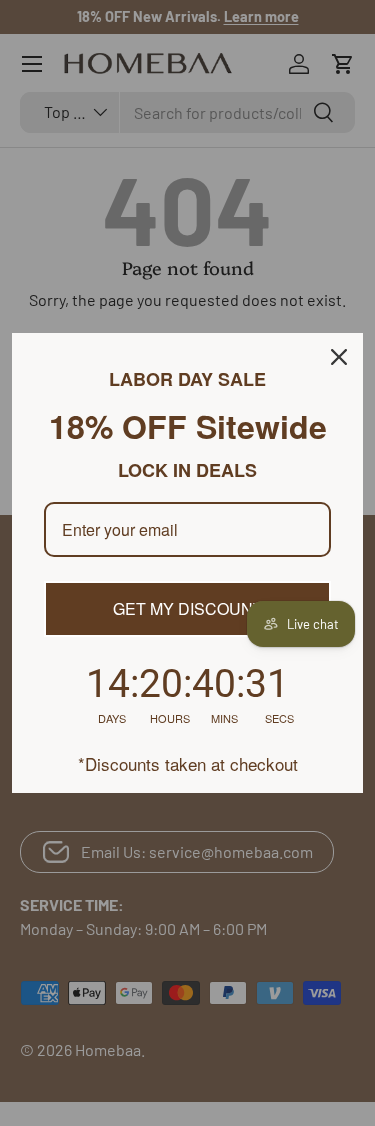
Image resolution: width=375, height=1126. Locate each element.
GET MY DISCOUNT (188, 608)
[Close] (339, 357)
